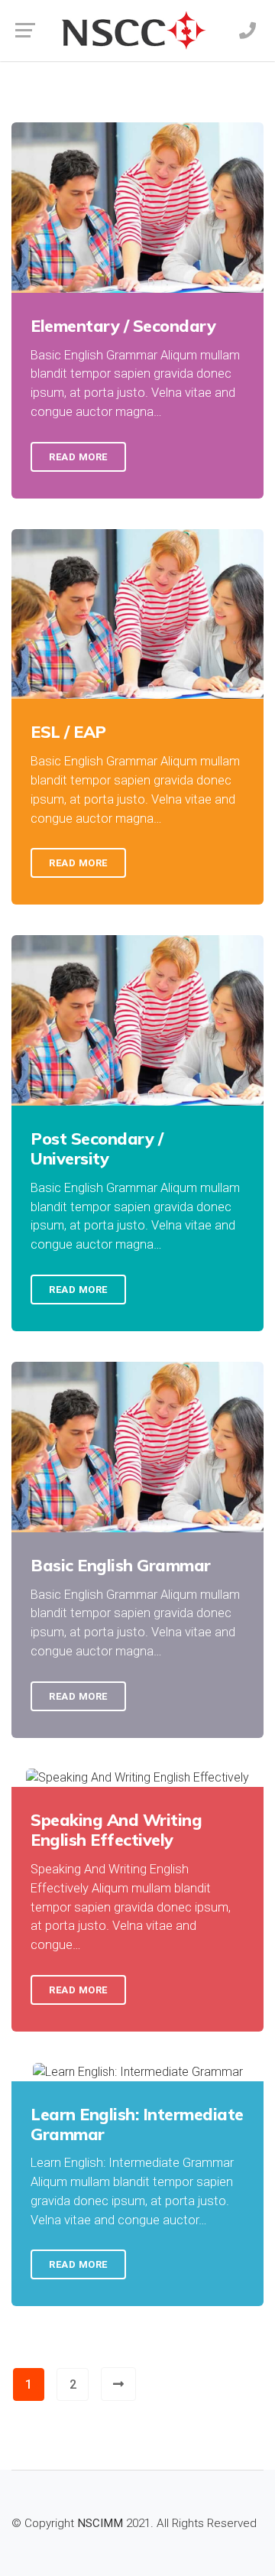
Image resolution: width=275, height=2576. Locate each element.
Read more (78, 457)
